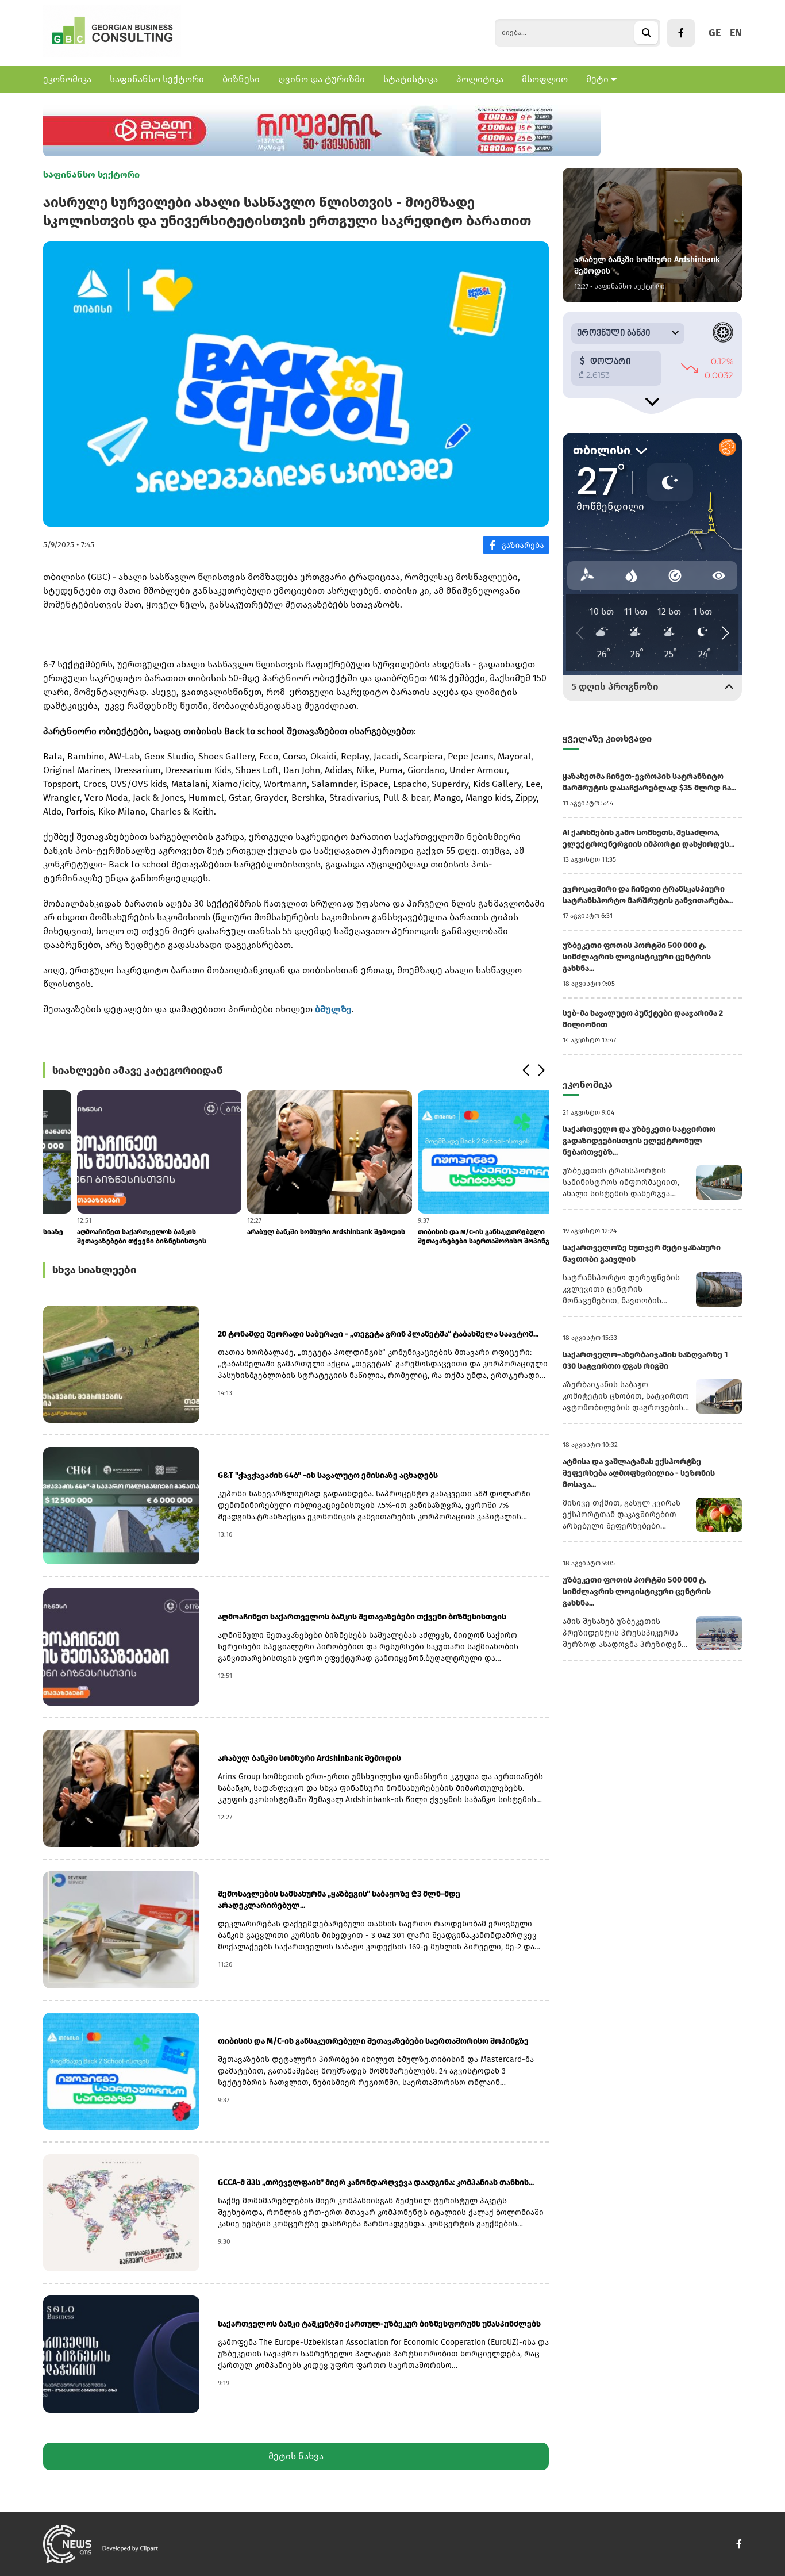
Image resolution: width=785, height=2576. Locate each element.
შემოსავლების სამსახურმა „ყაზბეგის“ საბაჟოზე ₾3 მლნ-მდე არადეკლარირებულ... (339, 1900)
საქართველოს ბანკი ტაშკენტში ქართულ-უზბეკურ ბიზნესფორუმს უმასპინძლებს (379, 2324)
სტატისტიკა (411, 79)
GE (715, 33)
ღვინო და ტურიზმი (322, 79)
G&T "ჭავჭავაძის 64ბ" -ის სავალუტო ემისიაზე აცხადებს (328, 1475)
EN (736, 33)
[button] (526, 1070)
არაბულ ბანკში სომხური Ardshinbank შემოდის (293, 1232)
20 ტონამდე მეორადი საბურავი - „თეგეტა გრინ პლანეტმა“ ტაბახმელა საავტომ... (378, 1334)
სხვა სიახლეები (94, 1270)
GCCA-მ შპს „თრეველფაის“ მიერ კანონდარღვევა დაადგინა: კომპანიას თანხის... (376, 2183)
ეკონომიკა (67, 79)
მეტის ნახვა (296, 2456)
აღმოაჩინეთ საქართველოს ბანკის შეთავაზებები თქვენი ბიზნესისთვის (108, 1237)
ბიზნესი (241, 79)
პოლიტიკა (480, 79)
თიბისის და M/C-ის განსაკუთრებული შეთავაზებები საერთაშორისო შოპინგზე (454, 1237)
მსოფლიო (545, 79)
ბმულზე (333, 1009)
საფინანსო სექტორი (157, 79)
